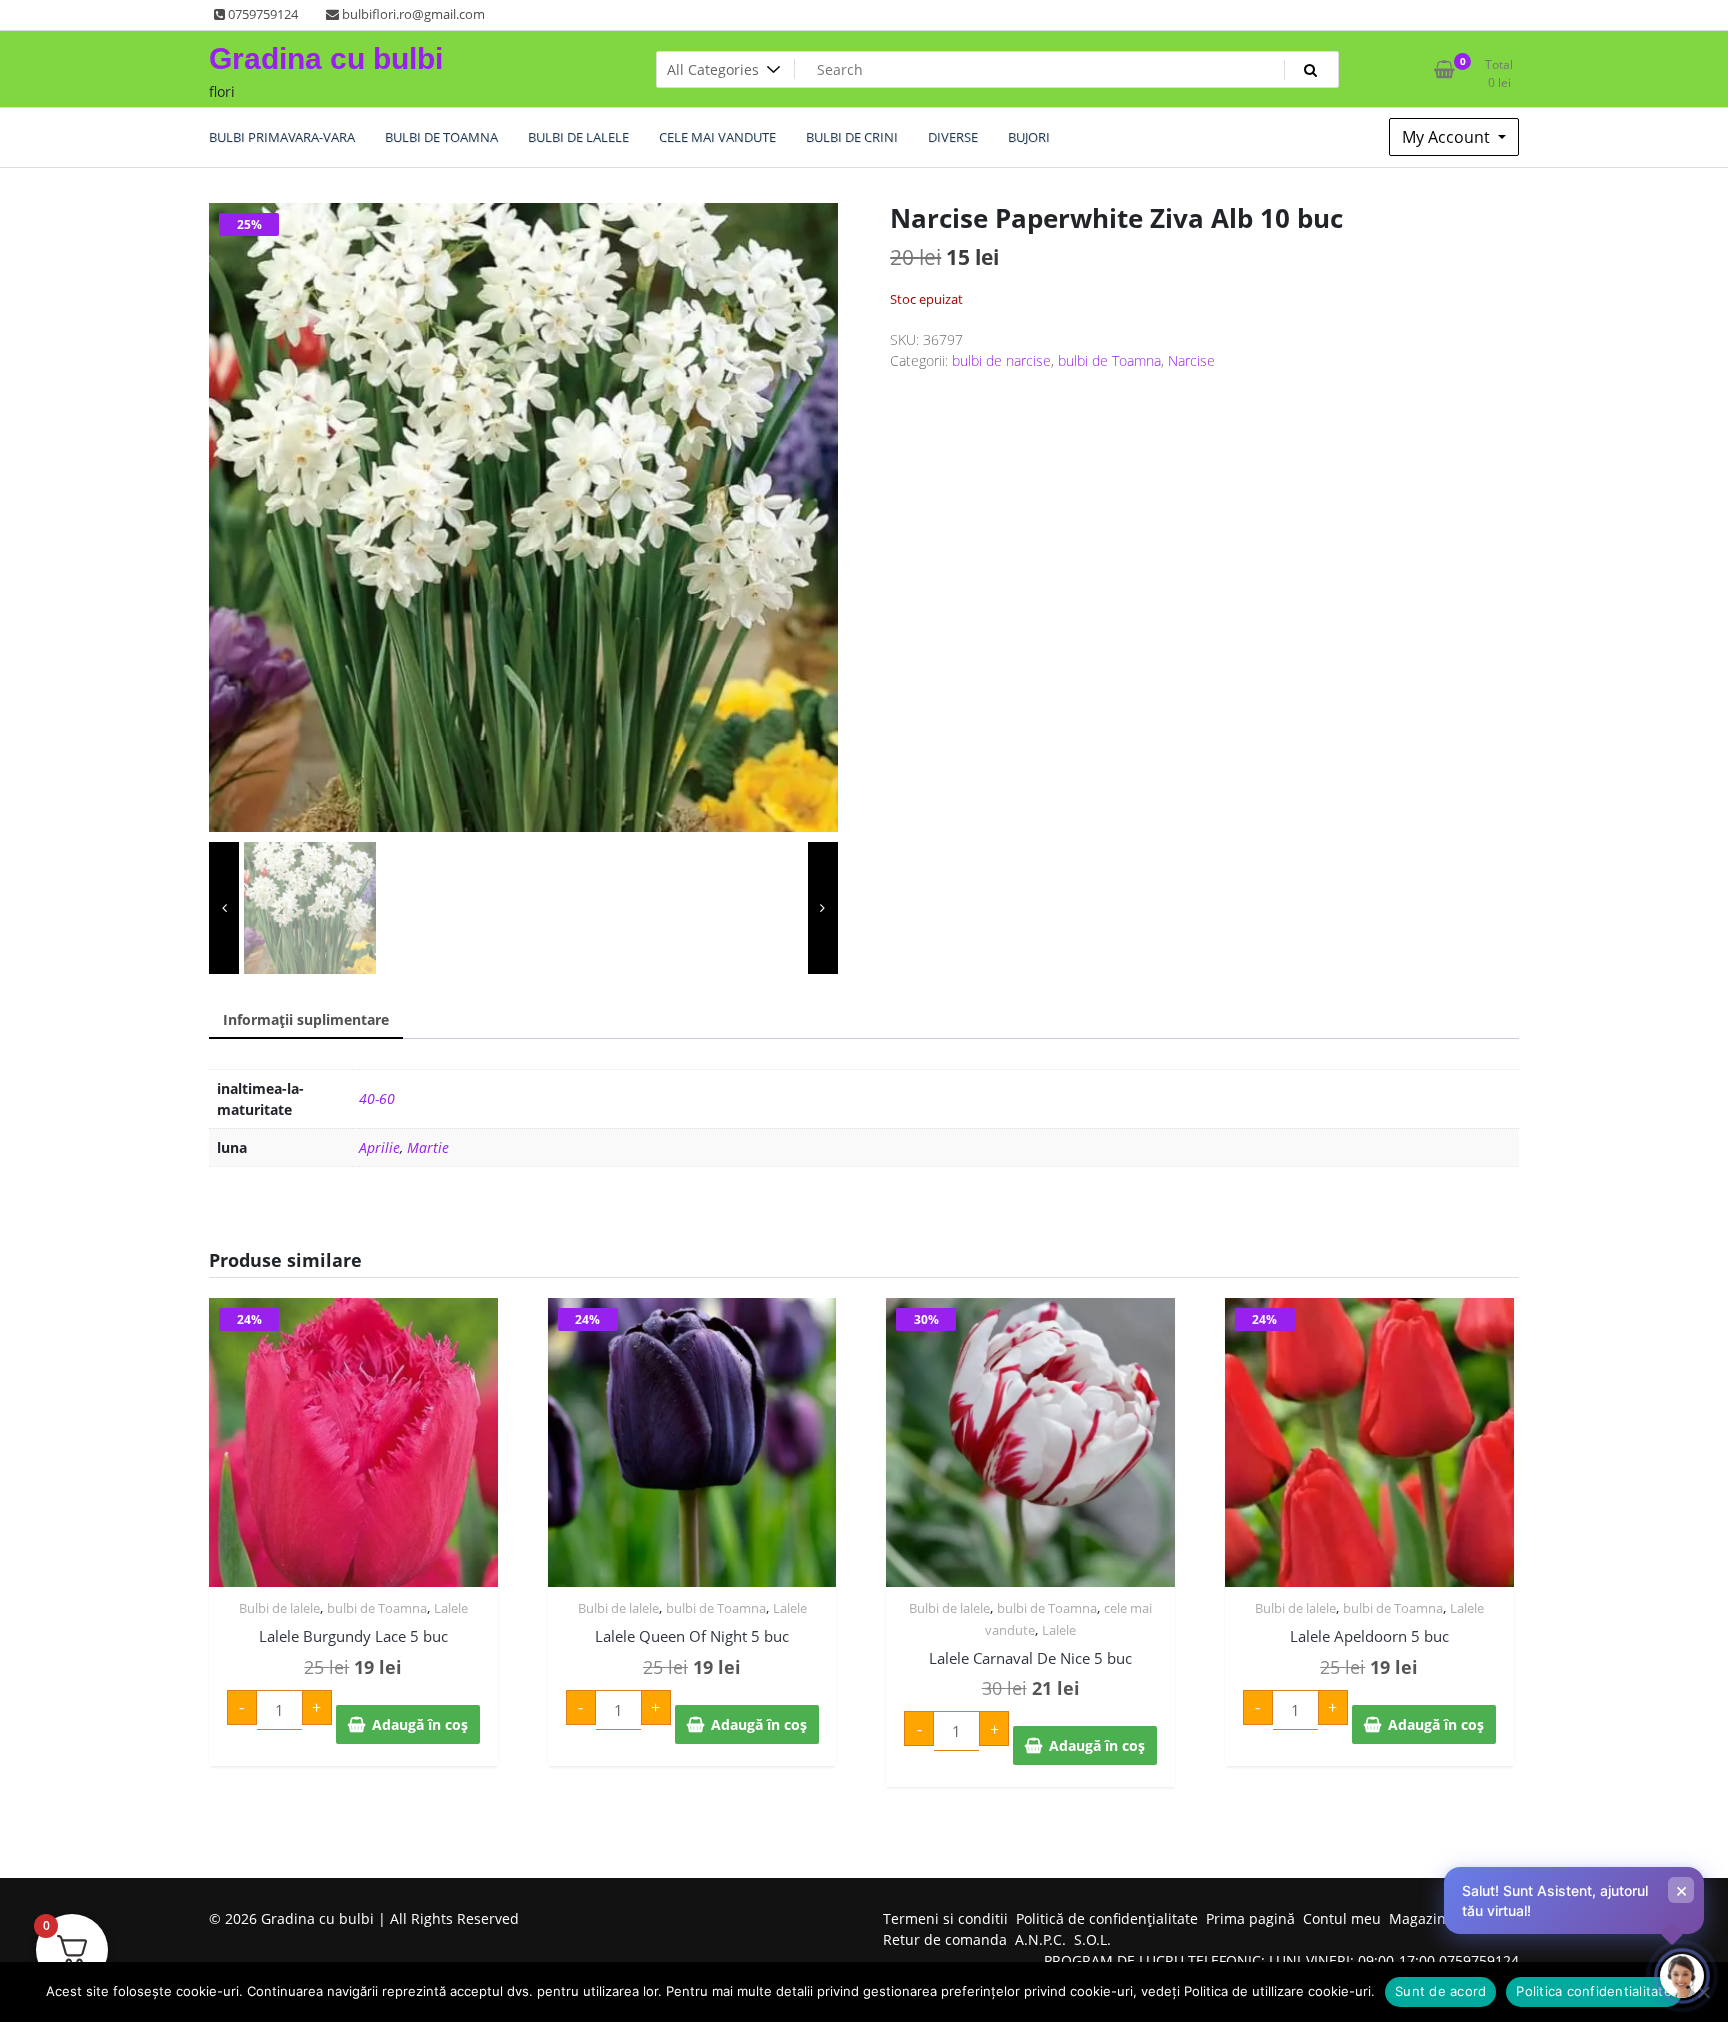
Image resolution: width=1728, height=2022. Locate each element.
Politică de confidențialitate (1107, 1918)
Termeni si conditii (945, 1918)
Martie (428, 1147)
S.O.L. (1092, 1939)
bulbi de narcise (1001, 360)
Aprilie (379, 1147)
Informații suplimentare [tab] (306, 1019)
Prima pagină (1250, 1918)
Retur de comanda (945, 1939)
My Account (1448, 137)
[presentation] (224, 908)
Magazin (1417, 1918)
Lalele (451, 1608)
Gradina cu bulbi (326, 58)
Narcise (1191, 360)
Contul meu (1342, 1918)
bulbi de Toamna (1109, 360)
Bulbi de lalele (279, 1608)
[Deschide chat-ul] (1682, 1976)
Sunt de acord (1440, 1991)
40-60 (377, 1098)
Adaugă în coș (420, 1724)
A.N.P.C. (1040, 1939)
